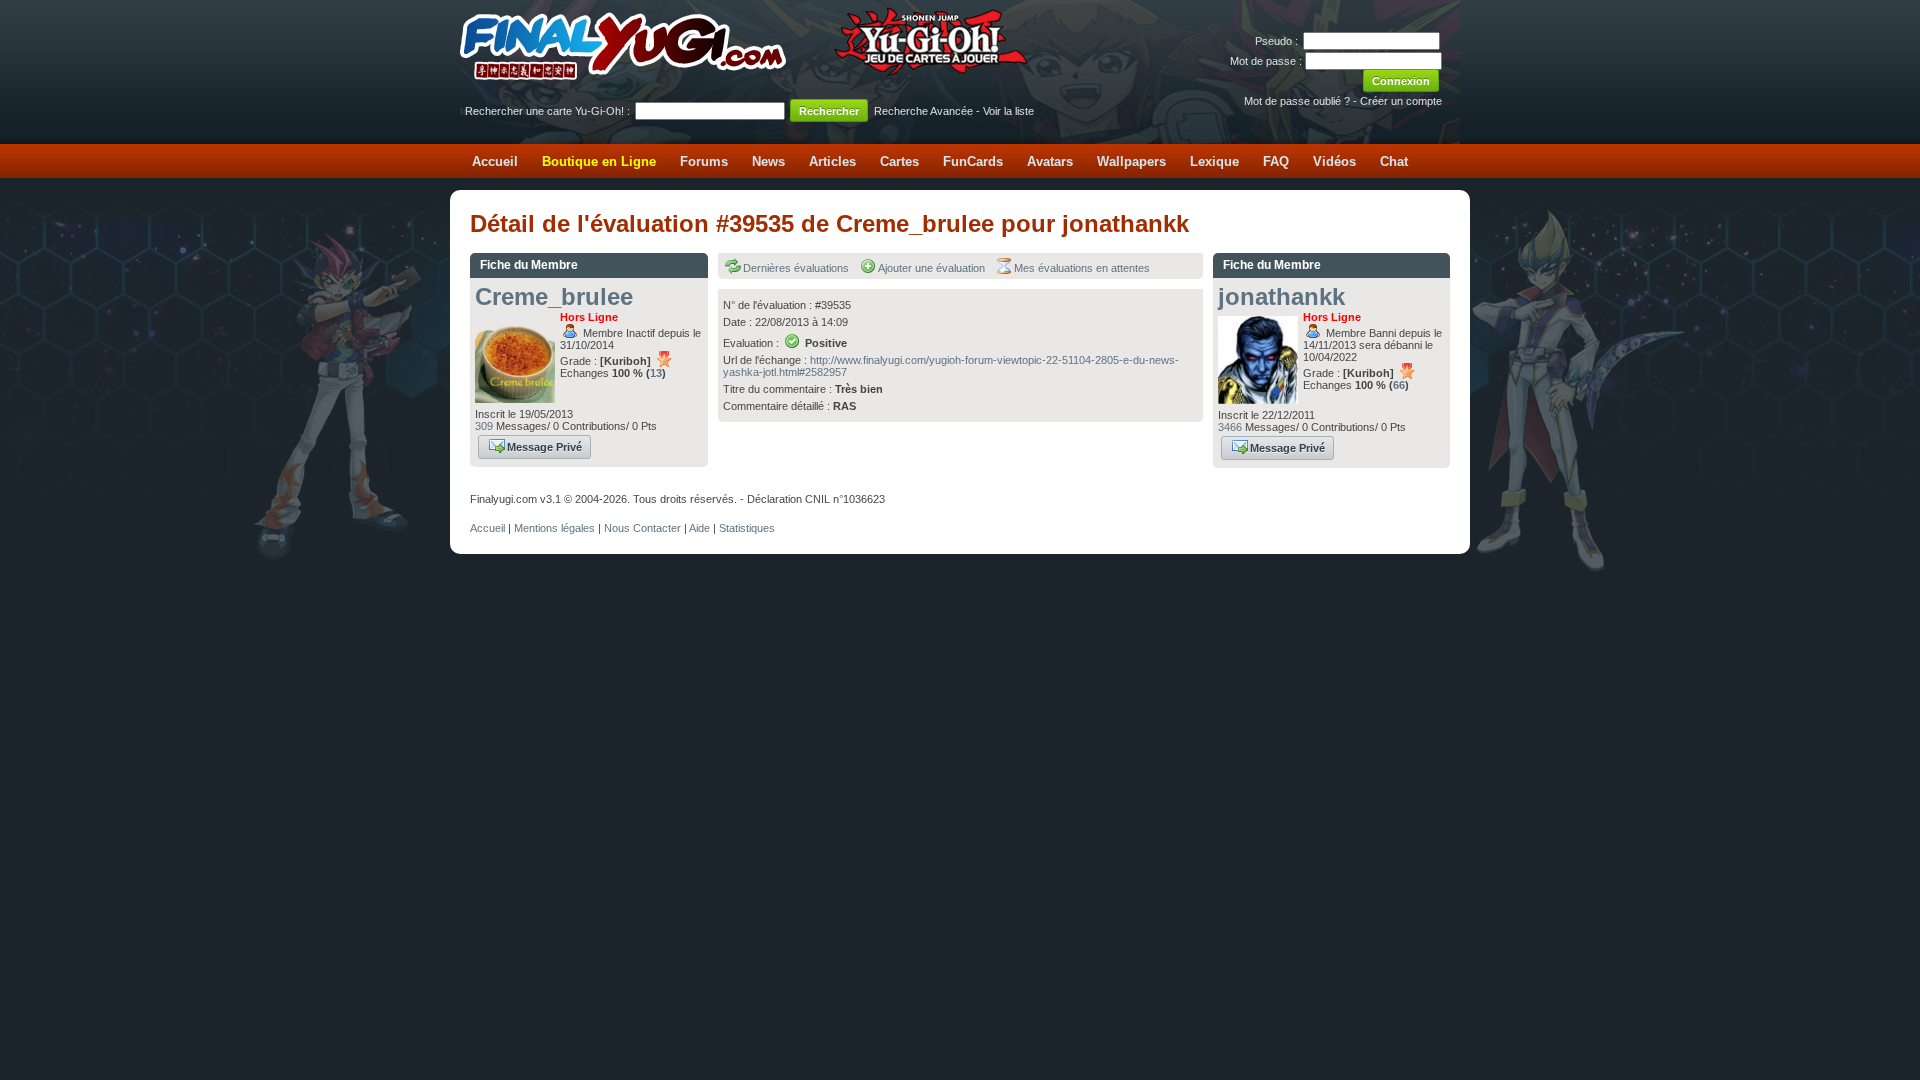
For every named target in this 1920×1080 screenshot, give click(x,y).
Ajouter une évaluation (931, 268)
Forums (704, 161)
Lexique (1214, 161)
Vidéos (1334, 161)
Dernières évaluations (796, 268)
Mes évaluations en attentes (1082, 268)
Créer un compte (1401, 101)
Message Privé (544, 447)
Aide (699, 528)
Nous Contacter (642, 528)
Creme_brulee (554, 296)
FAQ (1276, 161)
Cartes (899, 161)
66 (1399, 385)
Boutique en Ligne (599, 161)
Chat (1394, 161)
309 (484, 426)
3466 (1230, 427)
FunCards (973, 161)
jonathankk (1281, 296)
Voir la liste (1008, 111)
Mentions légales (554, 528)
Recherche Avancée (923, 111)
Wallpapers (1131, 161)
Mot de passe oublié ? (1297, 101)
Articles (832, 161)
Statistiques (747, 528)
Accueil (495, 161)
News (768, 161)
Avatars (1050, 161)
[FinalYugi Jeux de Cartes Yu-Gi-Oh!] (745, 76)
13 (656, 373)
